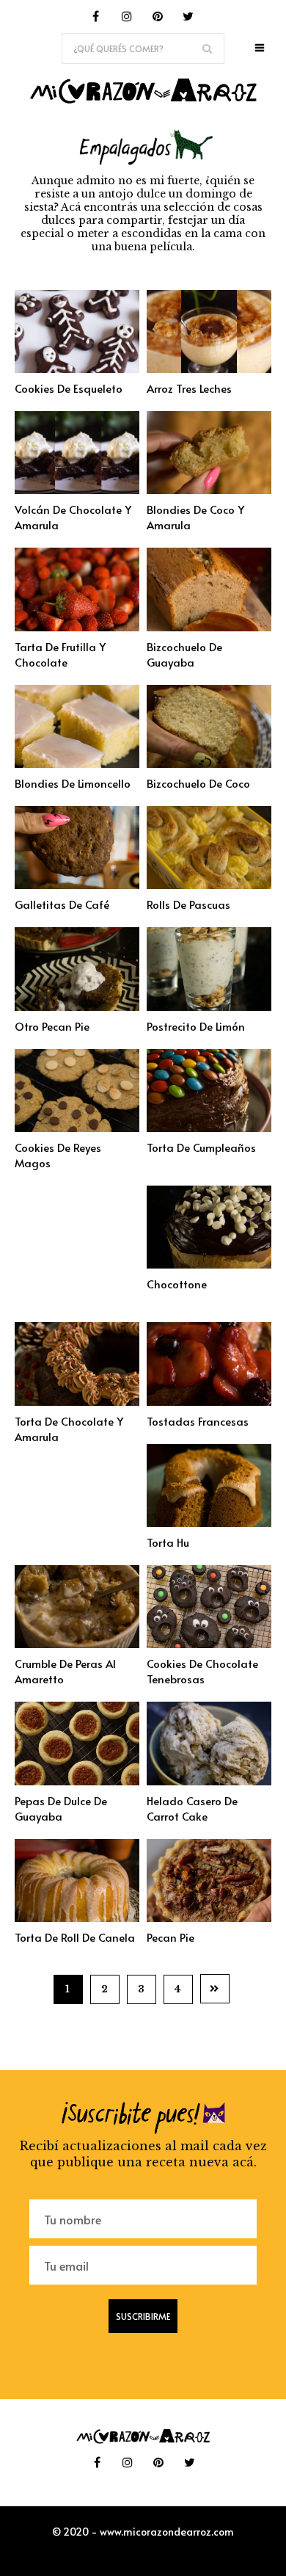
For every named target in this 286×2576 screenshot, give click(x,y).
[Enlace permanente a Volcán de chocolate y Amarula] (77, 490)
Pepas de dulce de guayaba (61, 1808)
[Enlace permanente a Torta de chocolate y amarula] (77, 1401)
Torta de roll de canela (75, 1937)
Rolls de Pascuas (188, 904)
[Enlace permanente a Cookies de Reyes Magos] (77, 1128)
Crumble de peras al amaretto (65, 1671)
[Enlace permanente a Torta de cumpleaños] (209, 1128)
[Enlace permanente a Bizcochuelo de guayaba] (209, 627)
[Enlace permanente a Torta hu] (209, 1523)
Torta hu (168, 1542)
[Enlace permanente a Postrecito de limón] (209, 1006)
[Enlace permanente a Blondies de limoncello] (77, 763)
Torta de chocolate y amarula (69, 1429)
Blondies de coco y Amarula (195, 517)
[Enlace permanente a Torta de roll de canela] (77, 1918)
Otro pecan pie (52, 1026)
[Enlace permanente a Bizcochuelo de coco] (209, 763)
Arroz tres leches (189, 388)
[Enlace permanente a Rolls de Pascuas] (209, 885)
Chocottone (177, 1284)
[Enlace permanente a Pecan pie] (209, 1918)
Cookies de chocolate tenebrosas (202, 1671)
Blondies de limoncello (73, 783)
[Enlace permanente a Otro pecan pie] (77, 1006)
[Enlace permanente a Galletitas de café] (77, 885)
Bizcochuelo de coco (198, 783)
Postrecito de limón (196, 1026)
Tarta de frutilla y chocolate (60, 654)
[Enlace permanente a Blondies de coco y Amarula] (209, 490)
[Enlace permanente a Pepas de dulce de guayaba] (77, 1781)
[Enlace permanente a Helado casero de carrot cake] (209, 1781)
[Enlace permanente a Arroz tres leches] (209, 369)
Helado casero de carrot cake (192, 1808)
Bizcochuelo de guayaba (184, 654)
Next (215, 1989)
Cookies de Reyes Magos (58, 1155)
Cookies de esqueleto (69, 388)
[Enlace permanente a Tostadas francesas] (209, 1401)
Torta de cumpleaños (201, 1147)
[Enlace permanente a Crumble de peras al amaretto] (77, 1644)
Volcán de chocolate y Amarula (73, 517)
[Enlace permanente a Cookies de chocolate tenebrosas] (209, 1644)
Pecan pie (170, 1937)
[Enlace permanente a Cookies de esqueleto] (77, 369)
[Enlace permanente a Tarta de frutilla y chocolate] (77, 627)
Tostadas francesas (198, 1421)
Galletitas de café (62, 904)
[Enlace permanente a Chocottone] (209, 1264)
